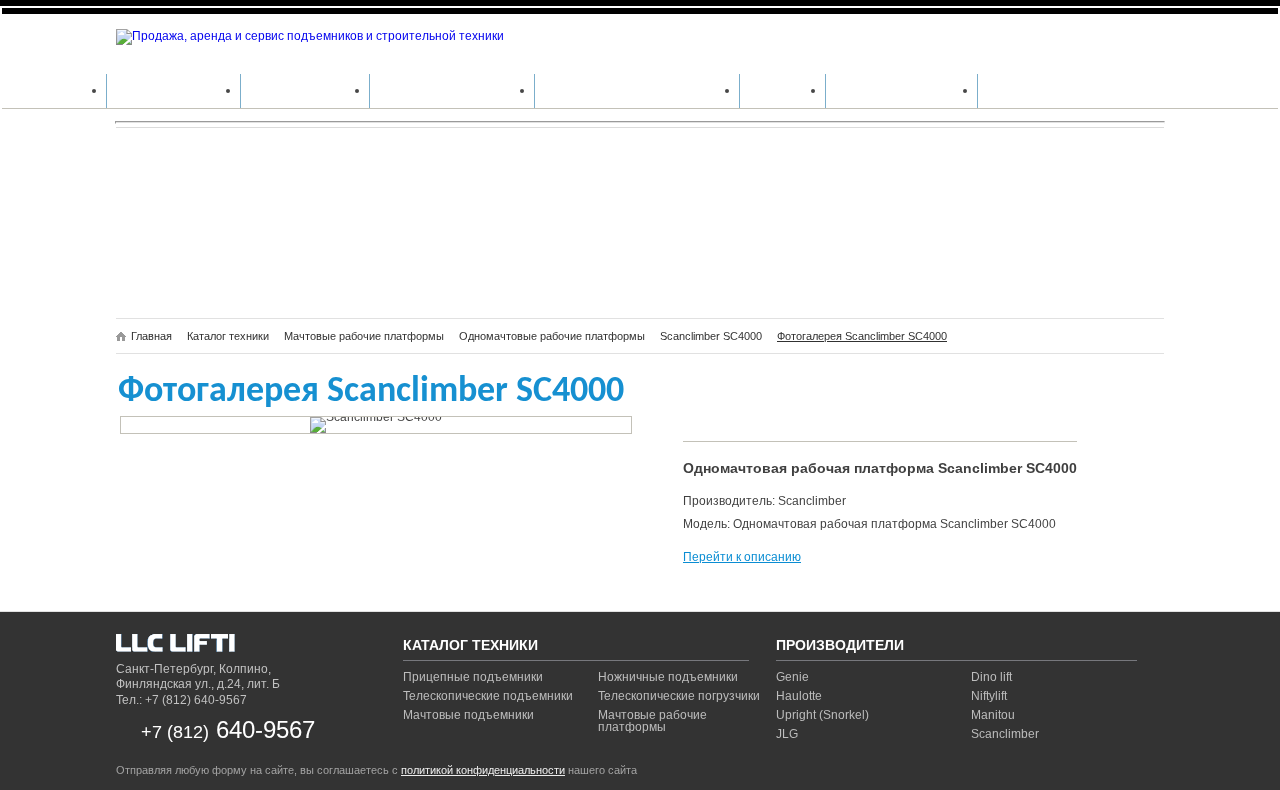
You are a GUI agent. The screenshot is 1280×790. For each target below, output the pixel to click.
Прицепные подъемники (473, 677)
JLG (787, 734)
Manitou (993, 715)
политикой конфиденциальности (483, 770)
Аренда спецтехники (452, 90)
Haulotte (799, 696)
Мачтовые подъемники (468, 715)
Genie (792, 677)
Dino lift (991, 677)
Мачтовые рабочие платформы (652, 721)
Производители (305, 90)
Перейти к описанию (742, 557)
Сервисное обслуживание (637, 90)
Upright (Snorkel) (822, 715)
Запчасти (782, 90)
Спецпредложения (901, 90)
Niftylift (989, 696)
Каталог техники (173, 90)
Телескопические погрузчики (679, 696)
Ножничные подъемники (668, 677)
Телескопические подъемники (488, 696)
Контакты (1020, 90)
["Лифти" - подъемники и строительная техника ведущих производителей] (241, 645)
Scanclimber (1005, 734)
